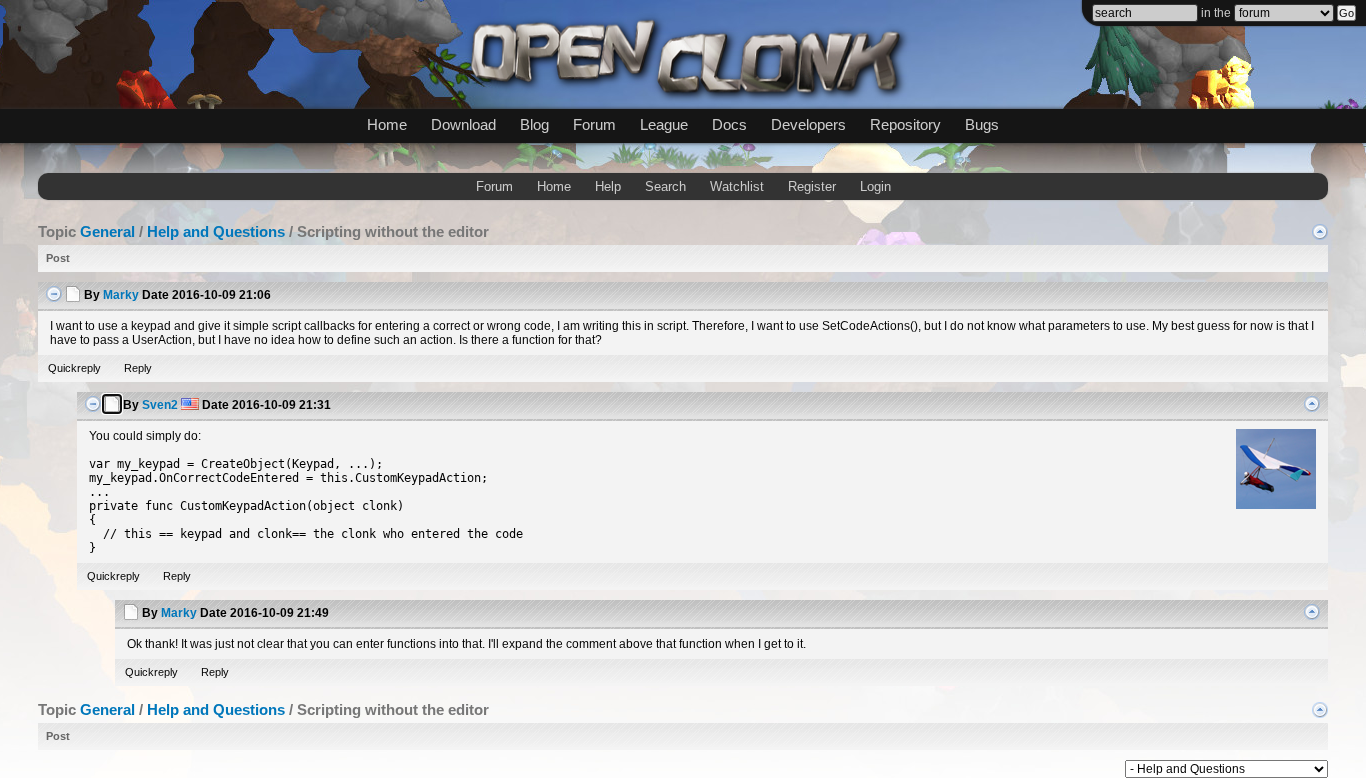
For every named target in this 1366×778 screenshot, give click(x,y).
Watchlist (737, 186)
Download (463, 124)
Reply (138, 368)
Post (58, 258)
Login (875, 186)
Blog (534, 124)
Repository (905, 124)
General (107, 231)
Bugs (982, 124)
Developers (808, 124)
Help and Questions (216, 231)
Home (387, 124)
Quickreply (74, 368)
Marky (121, 295)
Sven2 (160, 405)
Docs (729, 124)
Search (665, 186)
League (664, 124)
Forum (594, 124)
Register (812, 186)
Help (608, 186)
